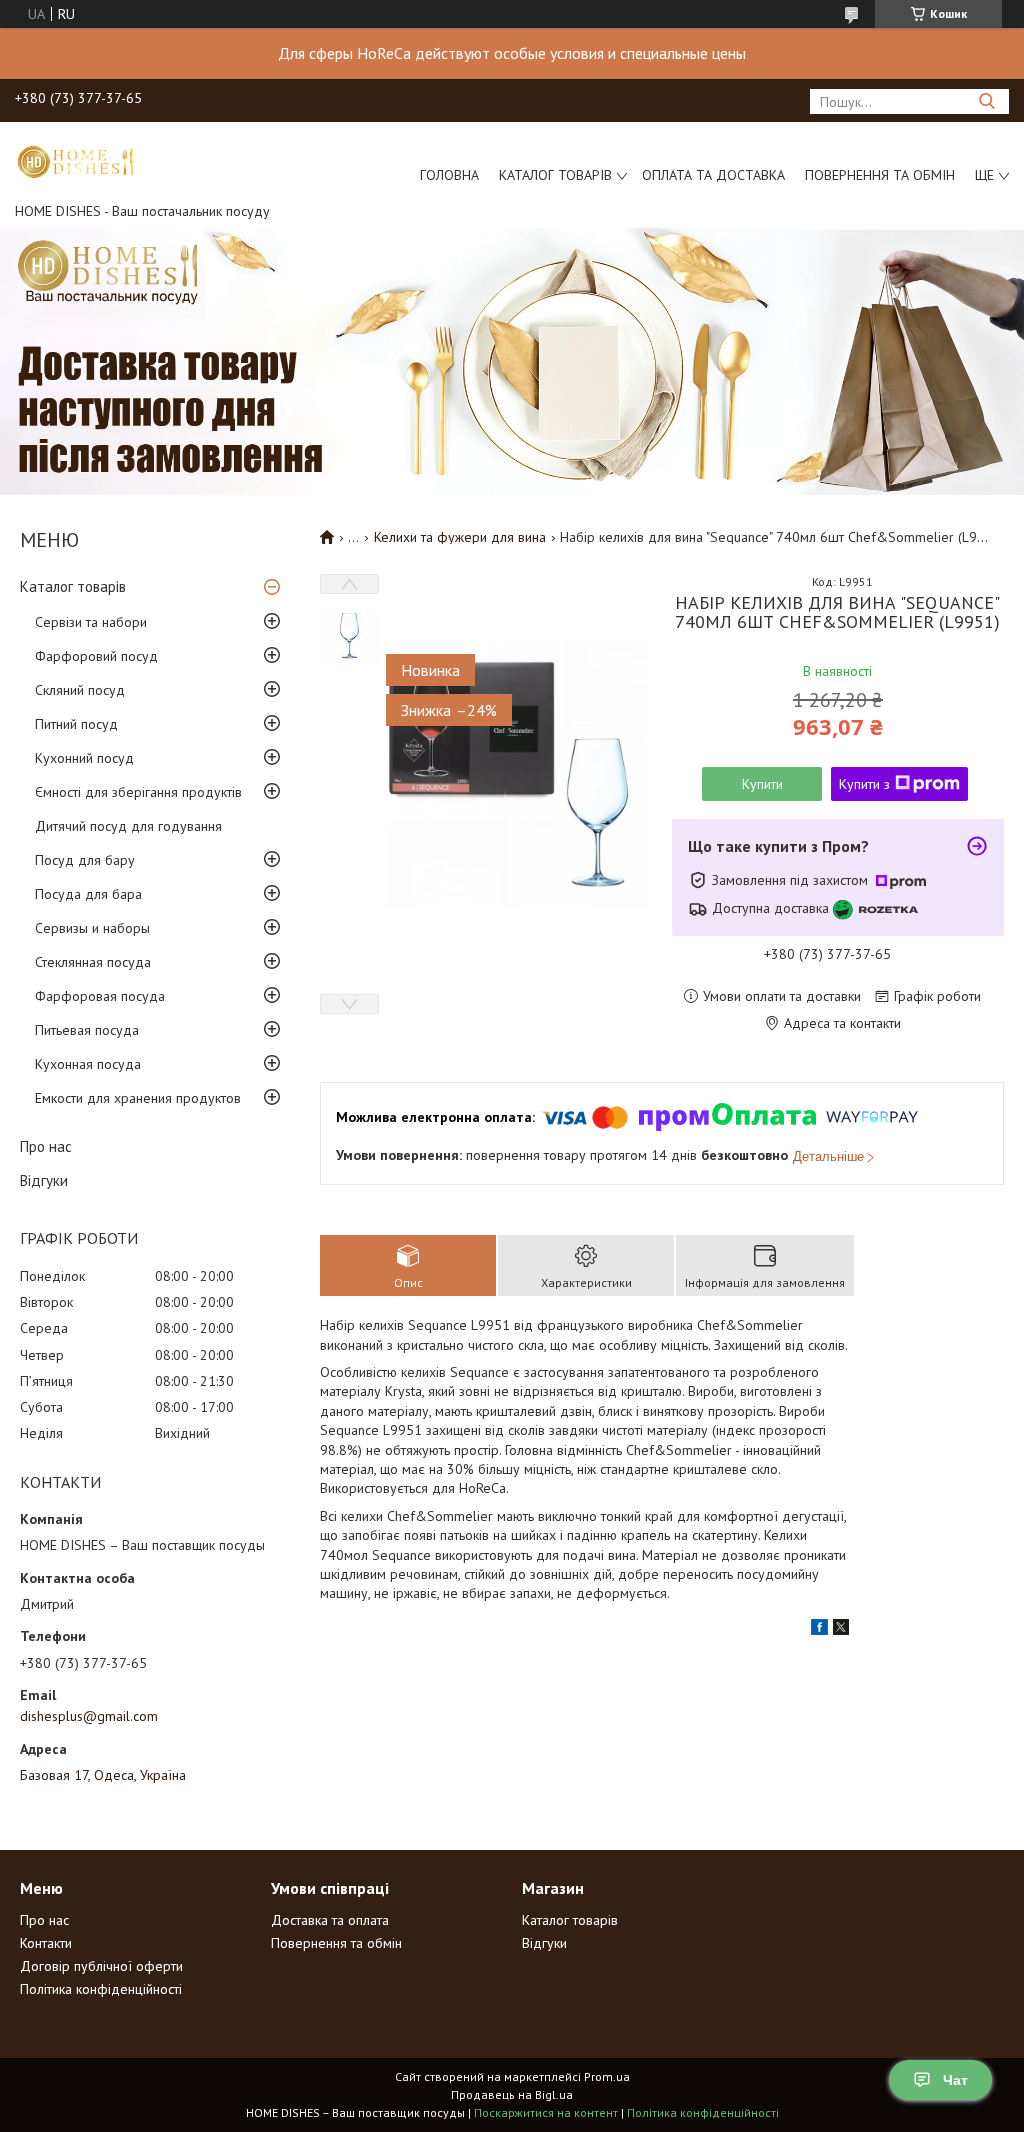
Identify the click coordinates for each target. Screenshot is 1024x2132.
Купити (762, 784)
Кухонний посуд (84, 758)
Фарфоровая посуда (100, 996)
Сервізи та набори (91, 622)
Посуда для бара (88, 894)
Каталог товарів (555, 175)
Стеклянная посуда (93, 962)
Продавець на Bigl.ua (512, 2094)
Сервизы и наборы (92, 928)
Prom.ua (607, 2076)
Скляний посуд (80, 690)
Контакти (46, 1943)
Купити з (864, 784)
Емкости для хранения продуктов (138, 1098)
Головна (449, 175)
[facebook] (819, 1630)
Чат (955, 2080)
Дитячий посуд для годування (128, 826)
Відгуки (44, 1180)
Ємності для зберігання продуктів (138, 792)
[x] (841, 1630)
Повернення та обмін (880, 175)
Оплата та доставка (713, 175)
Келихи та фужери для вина (460, 537)
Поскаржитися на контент (546, 2112)
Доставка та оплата (330, 1920)
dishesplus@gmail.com (89, 1716)
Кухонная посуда (88, 1064)
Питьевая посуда (87, 1030)
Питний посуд (76, 724)
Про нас (46, 1146)
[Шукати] (986, 101)
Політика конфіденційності (101, 1989)
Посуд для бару (85, 860)
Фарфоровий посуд (96, 656)
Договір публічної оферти (101, 1966)
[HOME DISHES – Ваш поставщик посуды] (75, 161)
